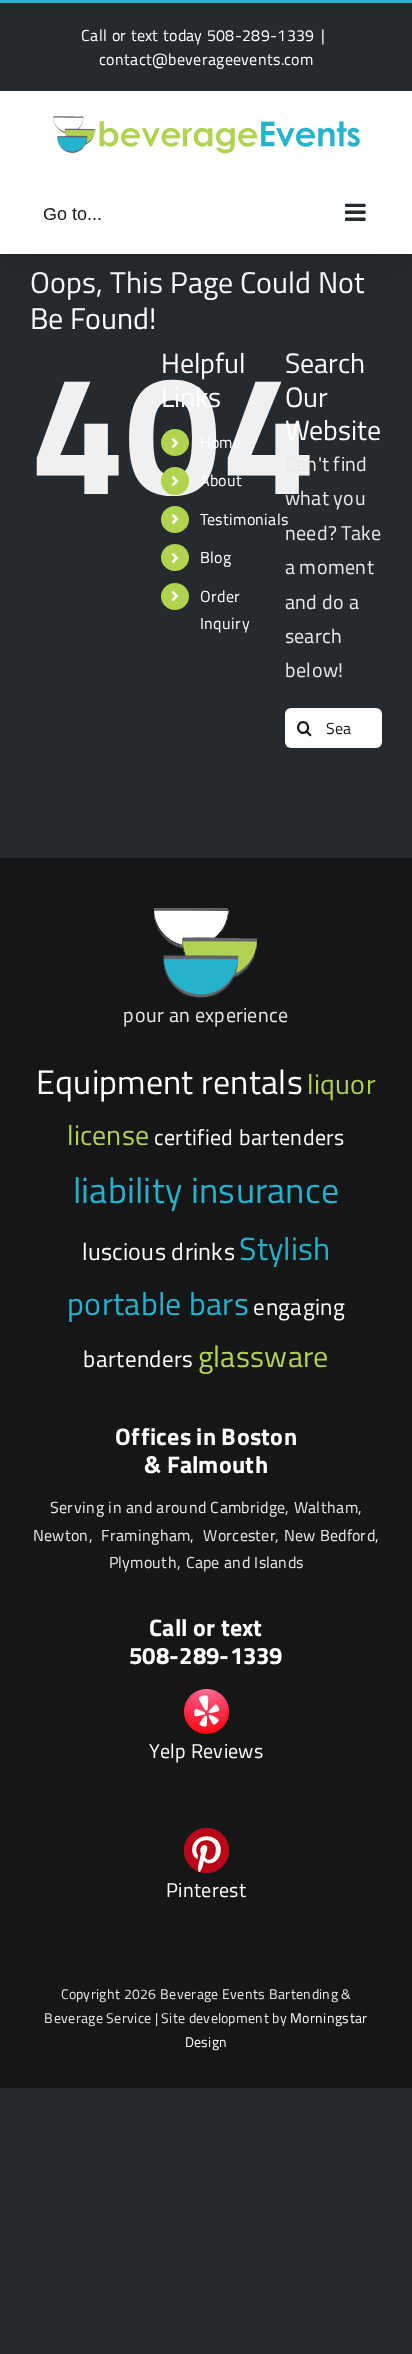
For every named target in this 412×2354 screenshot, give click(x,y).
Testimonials (244, 519)
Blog (215, 557)
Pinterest (206, 1889)
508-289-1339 (261, 35)
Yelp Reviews (206, 1750)
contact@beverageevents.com (206, 59)
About (221, 480)
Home (220, 442)
